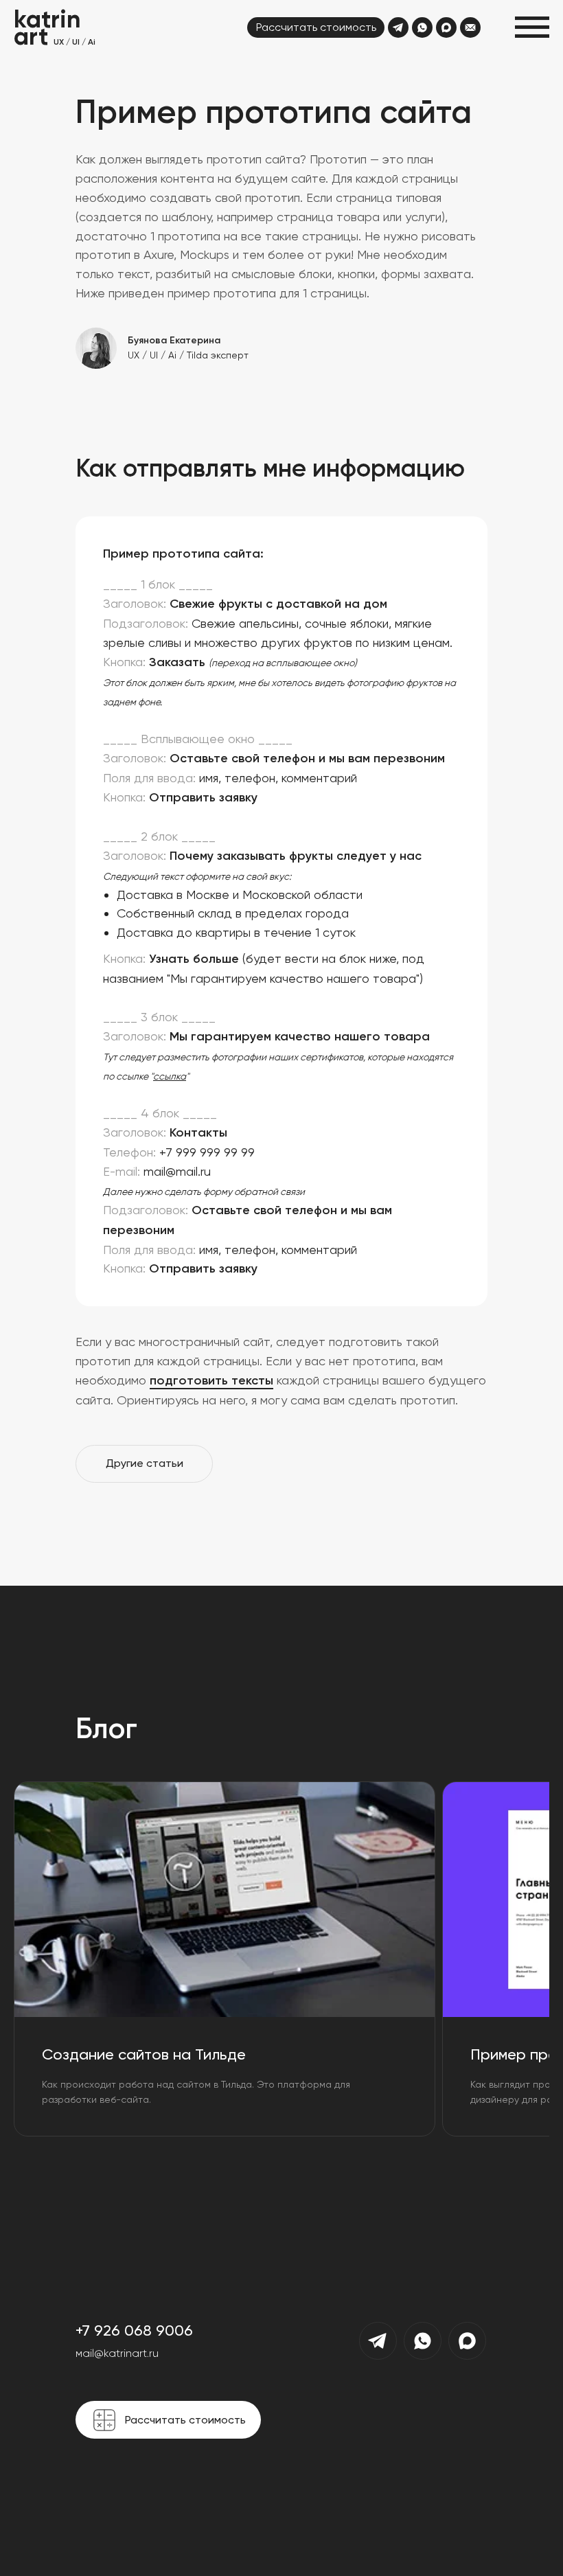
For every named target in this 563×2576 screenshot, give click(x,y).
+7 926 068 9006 (134, 2330)
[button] (532, 27)
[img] (398, 27)
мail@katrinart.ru (117, 2353)
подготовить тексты (211, 1380)
